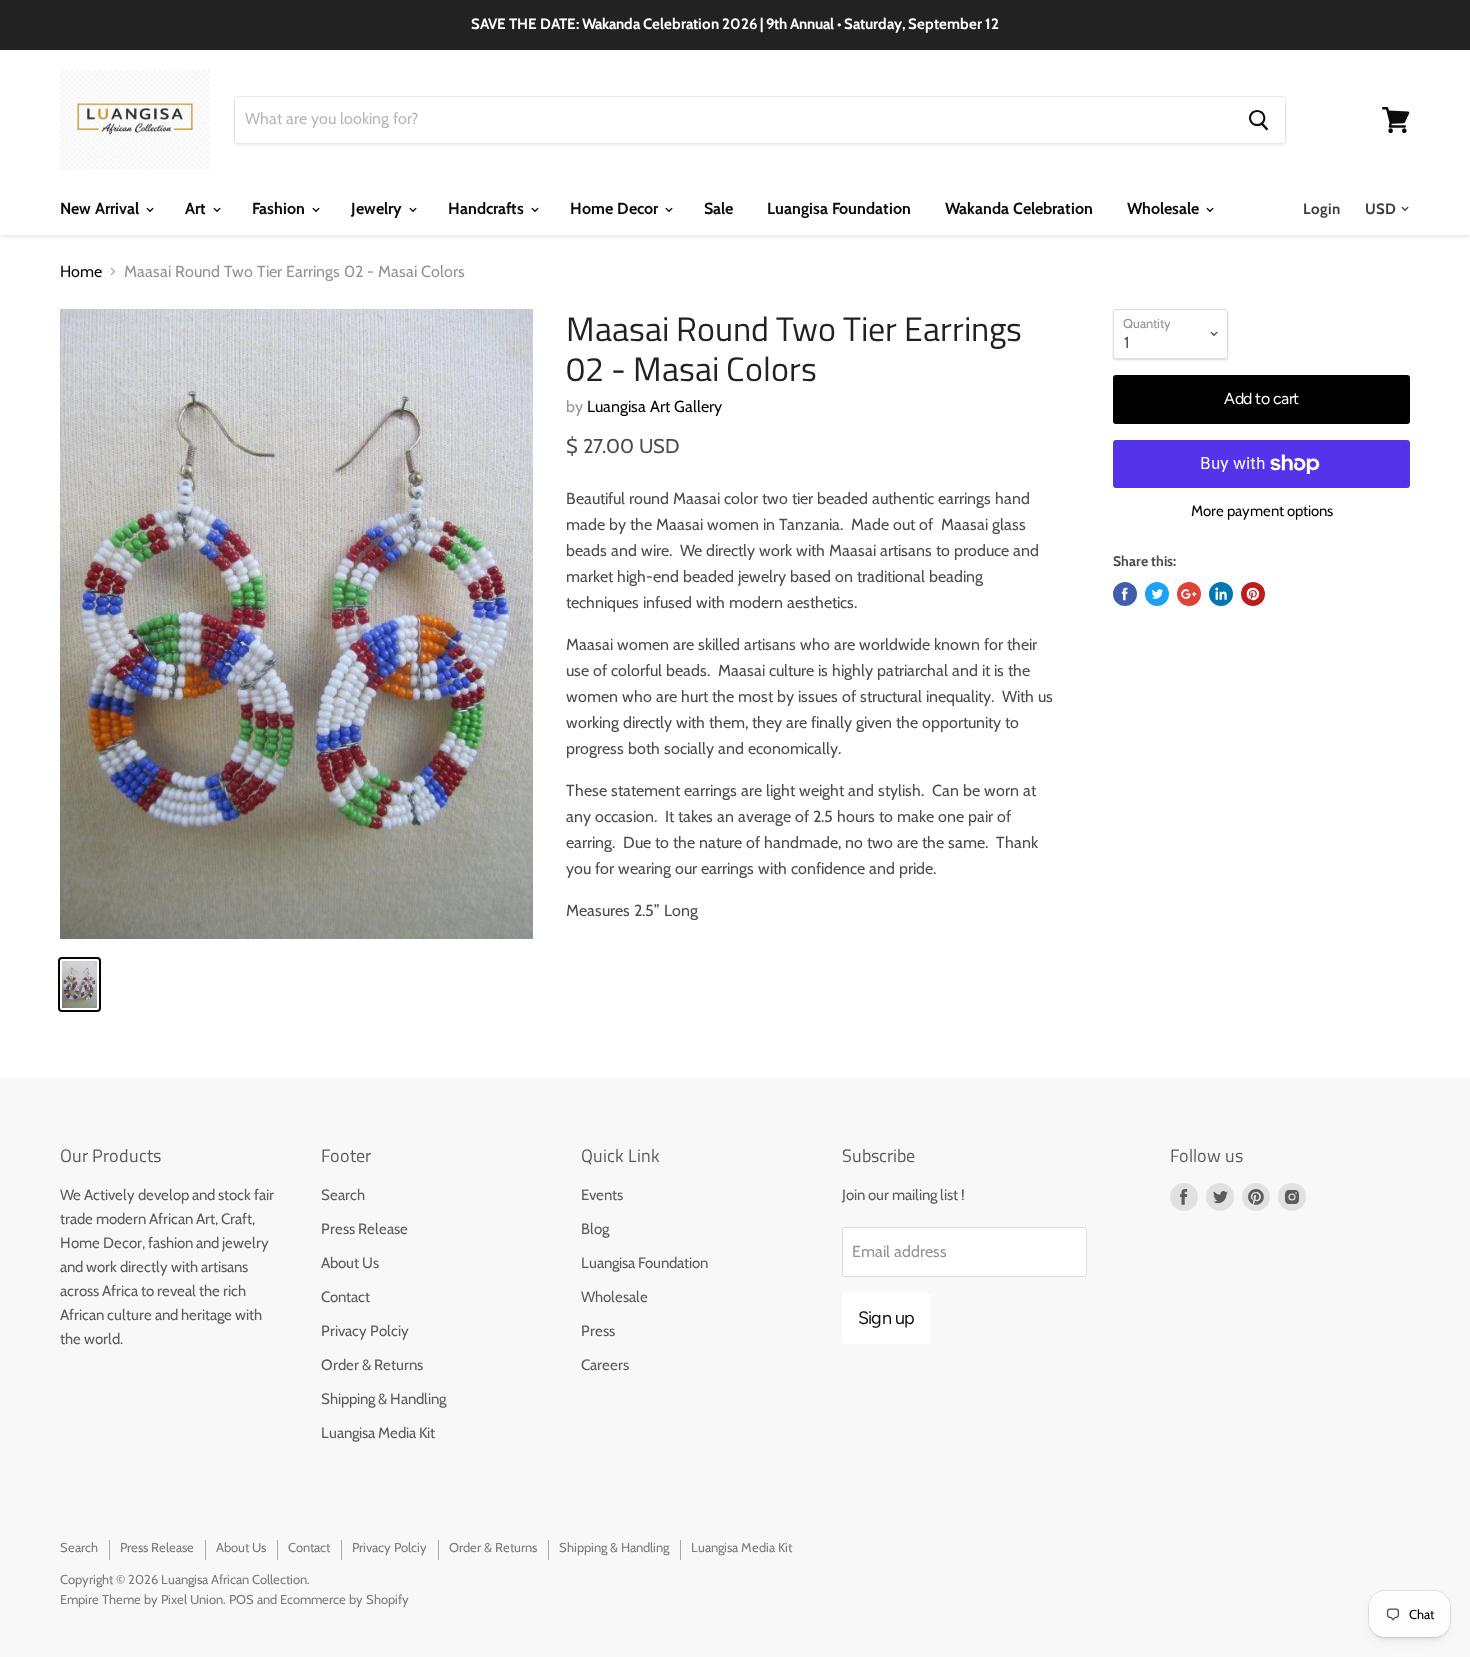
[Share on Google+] (1189, 594)
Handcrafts (488, 208)
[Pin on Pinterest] (1253, 594)
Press (598, 1331)
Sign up (886, 1318)
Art (197, 208)
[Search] (1258, 120)
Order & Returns (372, 1365)
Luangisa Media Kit (378, 1433)
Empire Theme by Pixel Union (141, 1599)
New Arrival (101, 208)
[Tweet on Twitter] (1157, 594)
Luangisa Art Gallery (654, 406)
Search (343, 1195)
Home (81, 272)
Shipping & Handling (383, 1399)
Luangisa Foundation (839, 208)
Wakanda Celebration (1019, 208)
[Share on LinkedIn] (1221, 594)
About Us (350, 1263)
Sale (718, 208)
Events (602, 1195)
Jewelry (378, 208)
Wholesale (1165, 208)
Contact (345, 1297)
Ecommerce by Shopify (344, 1599)
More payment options (1262, 511)
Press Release (364, 1229)
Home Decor (616, 208)
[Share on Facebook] (1125, 594)
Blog (595, 1229)
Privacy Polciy (365, 1331)
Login (1321, 209)
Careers (605, 1365)
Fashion (280, 208)
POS (241, 1599)
